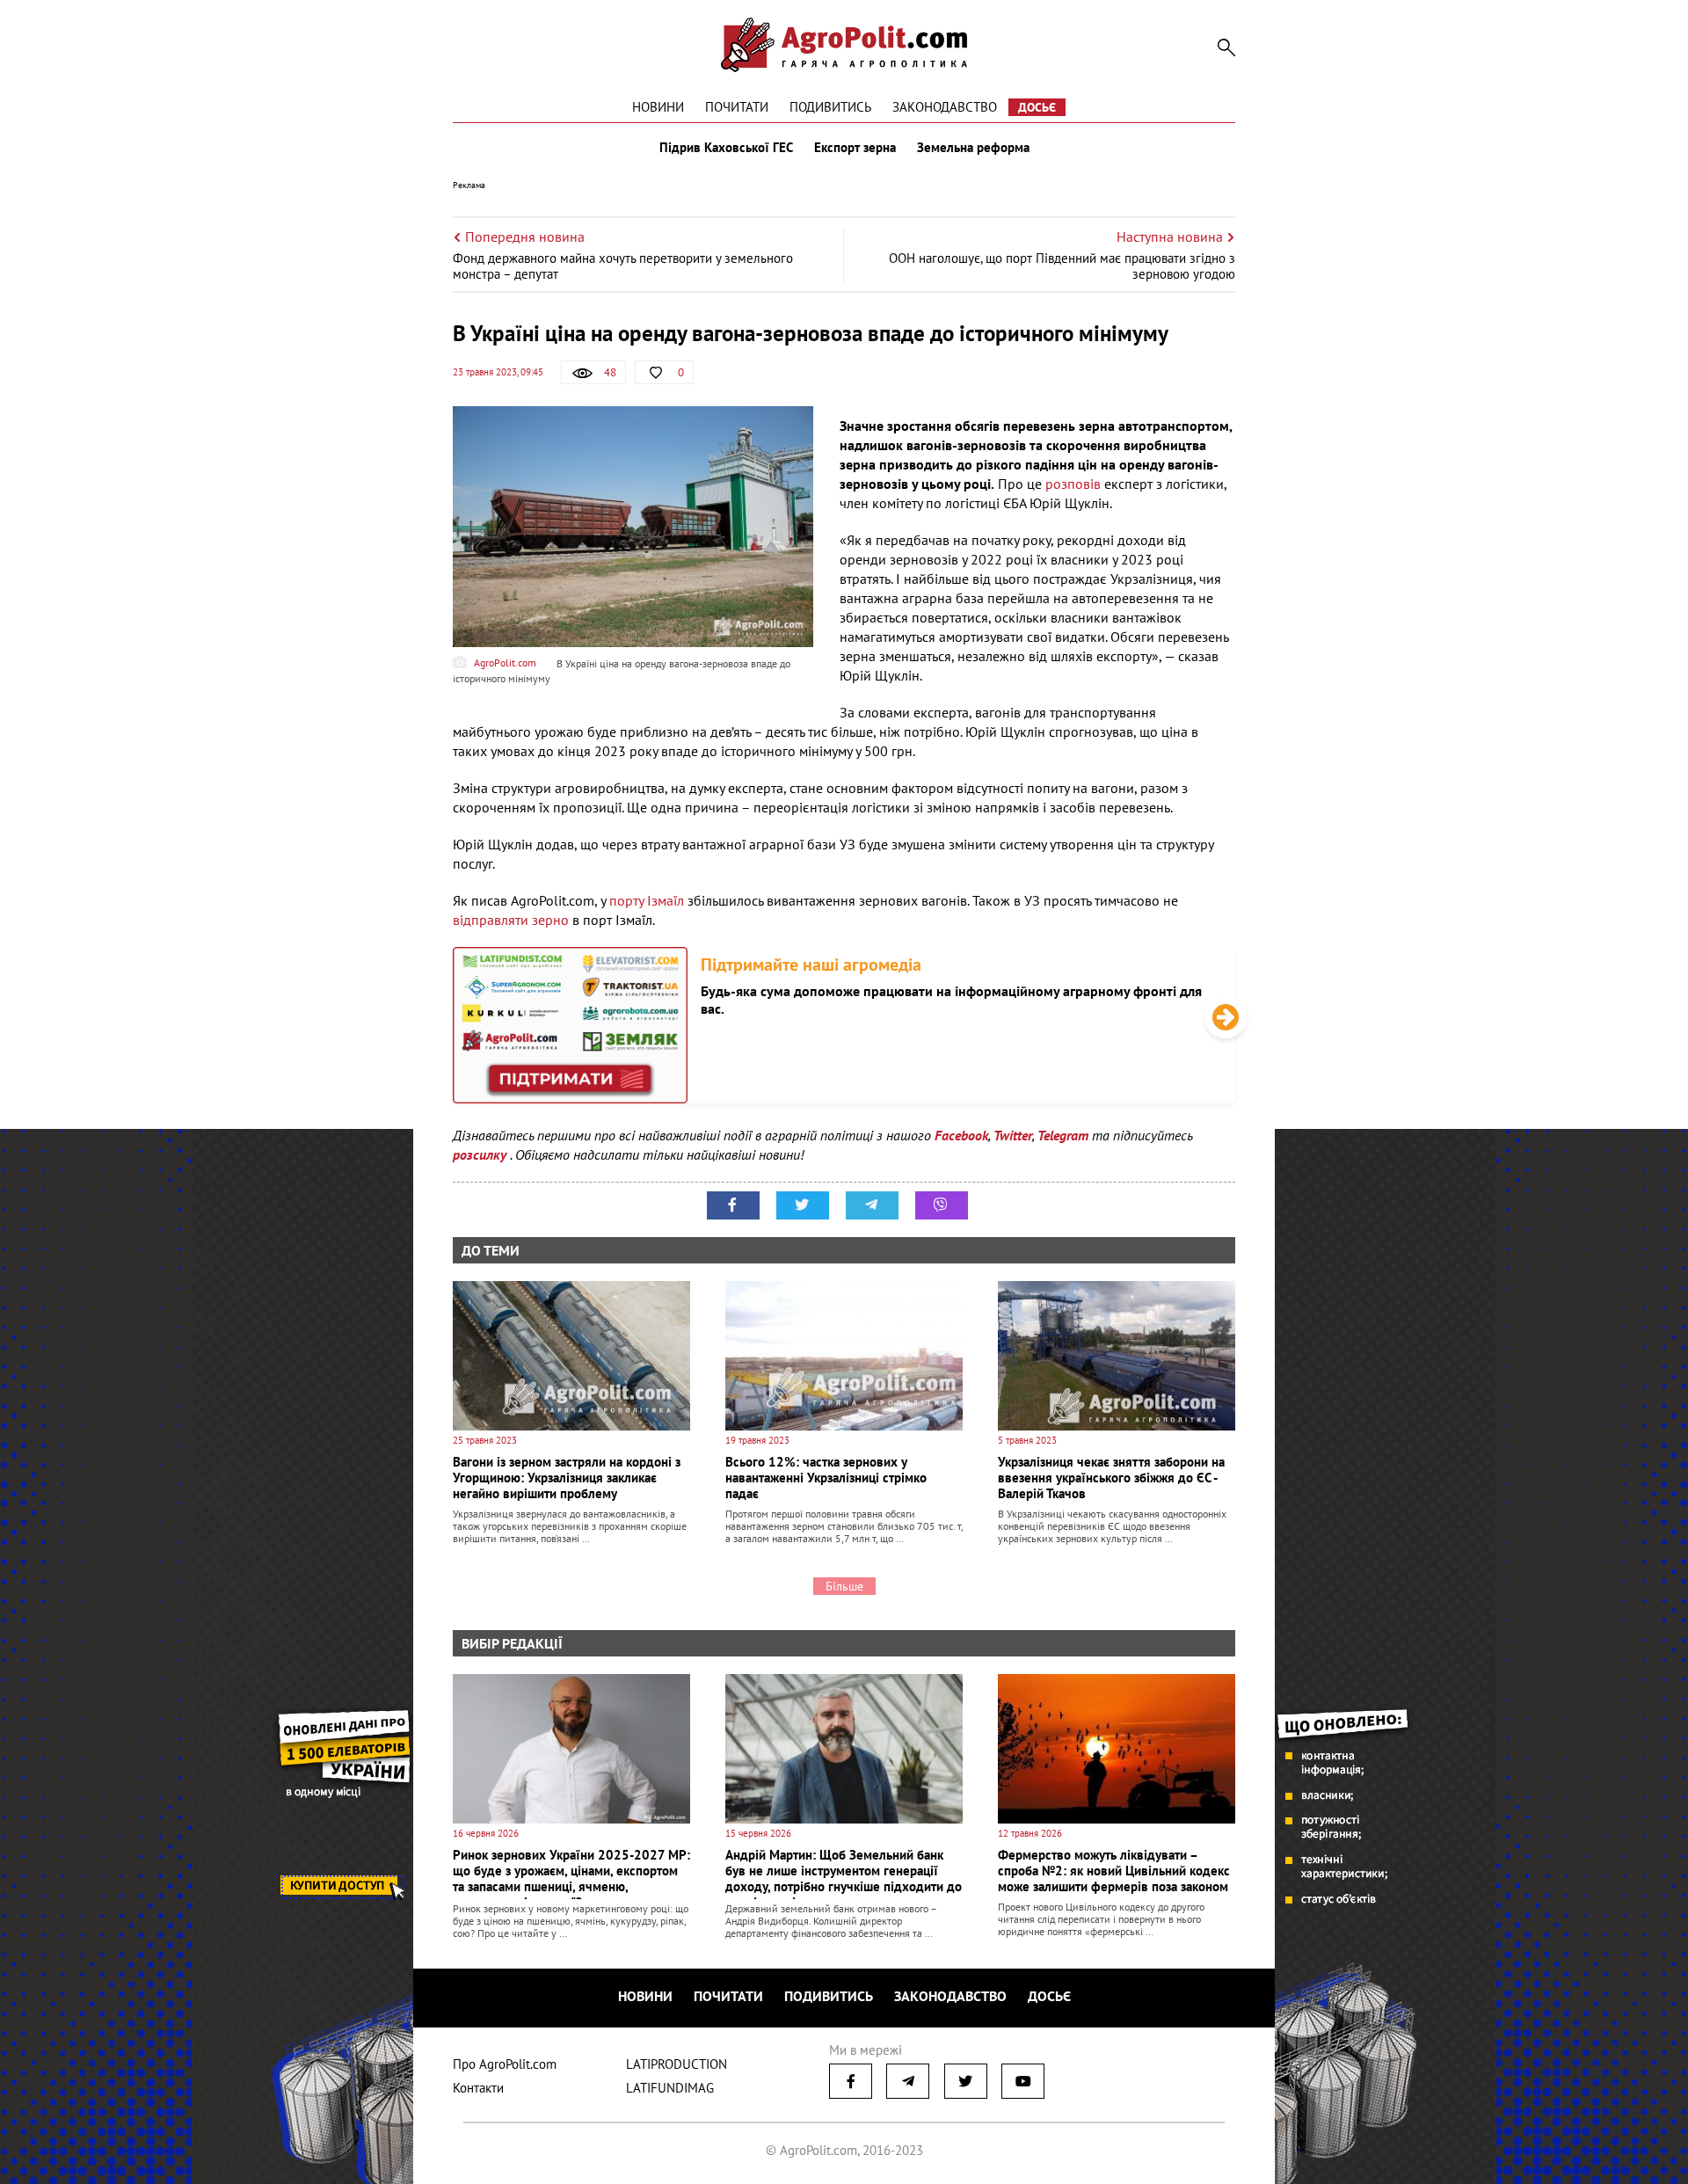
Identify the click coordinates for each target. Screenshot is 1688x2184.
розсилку (481, 1154)
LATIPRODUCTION (677, 2064)
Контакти (478, 2088)
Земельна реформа (973, 148)
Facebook (961, 1135)
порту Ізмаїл (647, 900)
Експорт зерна (855, 148)
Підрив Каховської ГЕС (726, 148)
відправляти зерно (511, 920)
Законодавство (945, 107)
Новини (658, 107)
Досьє (1037, 107)
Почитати (737, 107)
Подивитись (830, 107)
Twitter (1013, 1135)
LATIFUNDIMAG (670, 2088)
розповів (1075, 484)
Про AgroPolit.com (505, 2064)
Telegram (1063, 1135)
